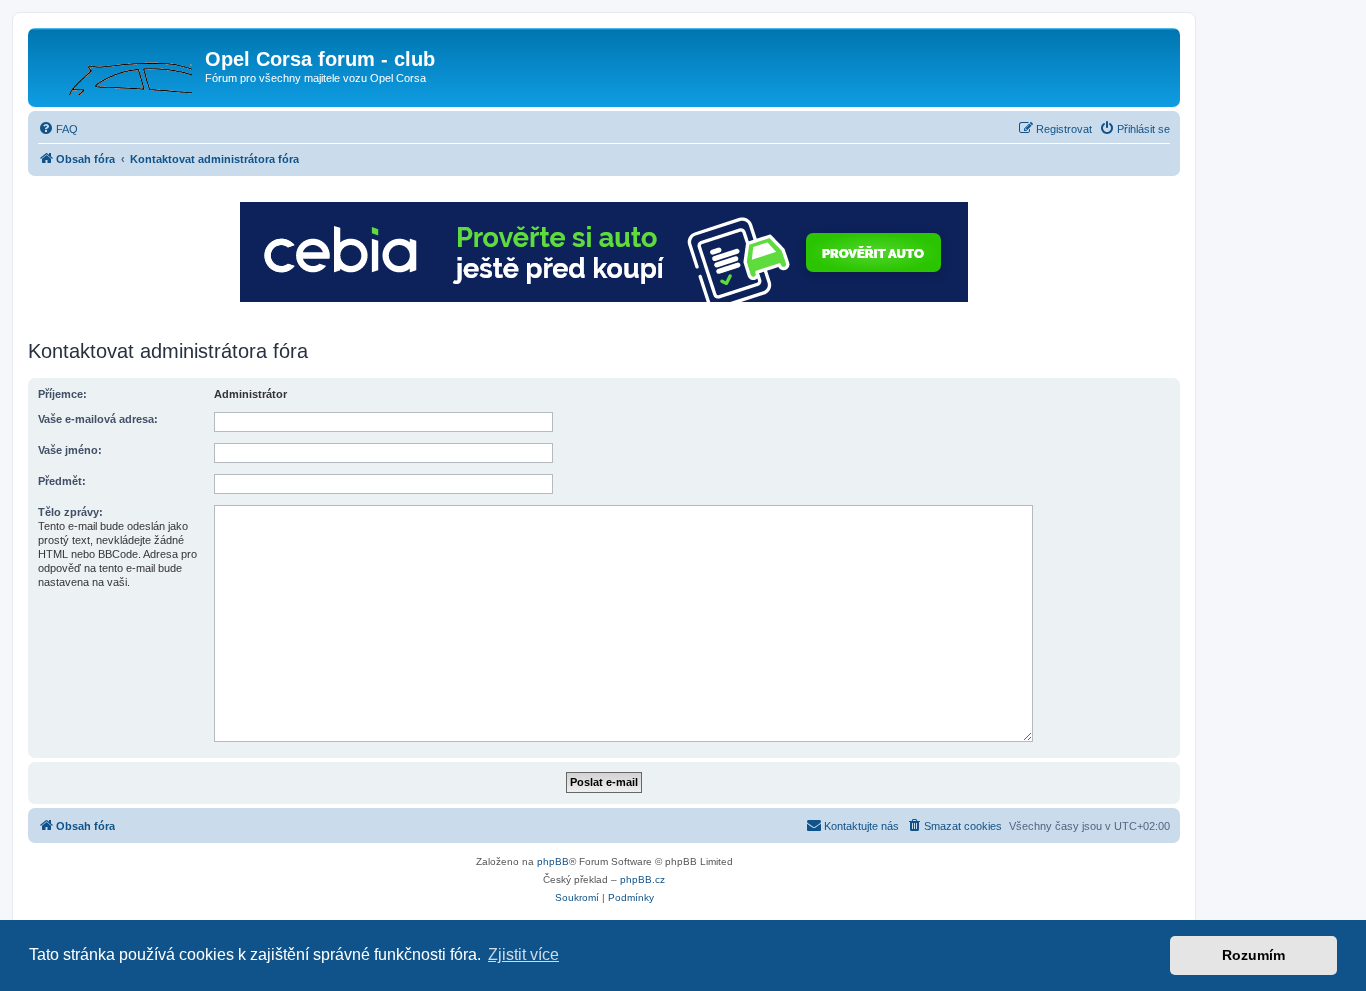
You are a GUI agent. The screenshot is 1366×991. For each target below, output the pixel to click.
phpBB (553, 861)
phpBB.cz (642, 879)
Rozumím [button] (1253, 955)
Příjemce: (62, 394)
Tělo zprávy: (70, 512)
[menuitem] (58, 129)
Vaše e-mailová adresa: (98, 419)
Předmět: (62, 481)
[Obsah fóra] (119, 65)
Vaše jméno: (70, 450)
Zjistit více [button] (523, 954)
